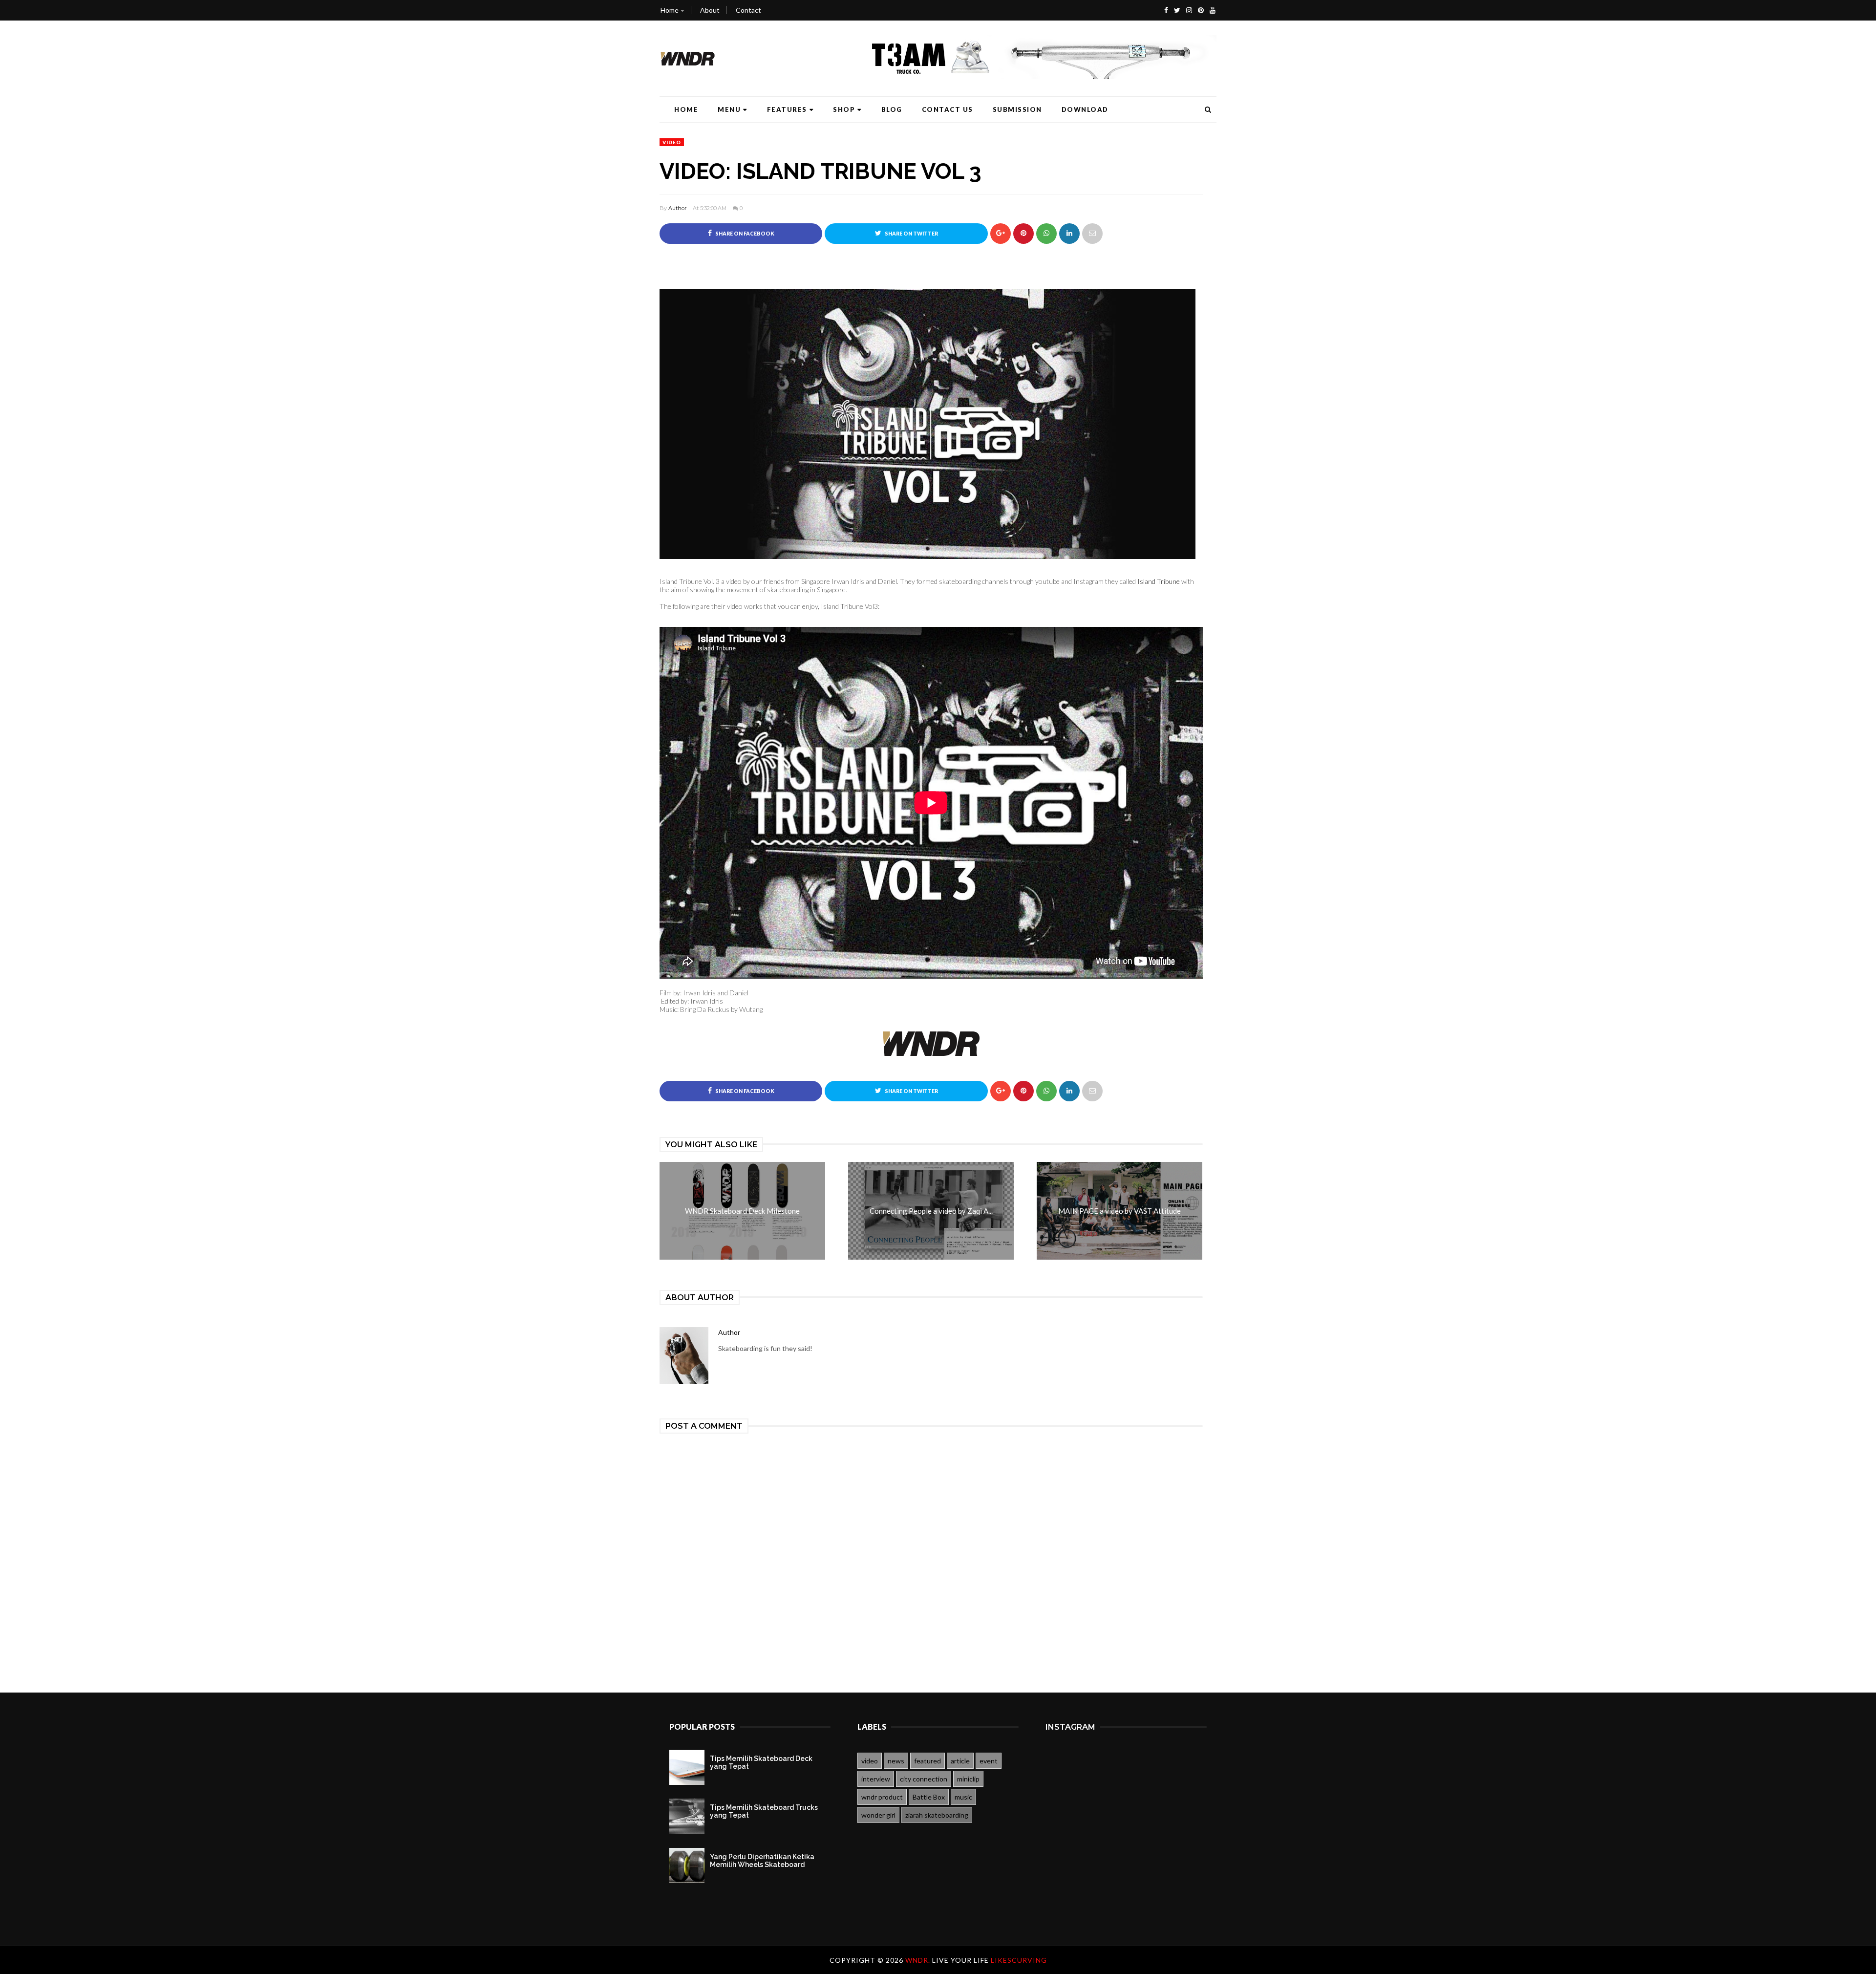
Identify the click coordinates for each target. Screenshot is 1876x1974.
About (710, 10)
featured (927, 1761)
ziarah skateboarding (937, 1815)
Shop (844, 109)
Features (787, 109)
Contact (748, 10)
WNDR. (919, 1960)
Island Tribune (1159, 581)
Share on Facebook (744, 234)
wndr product (882, 1797)
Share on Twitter (911, 234)
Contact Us (948, 109)
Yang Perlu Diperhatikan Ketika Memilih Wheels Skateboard (762, 1861)
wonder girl (878, 1815)
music (963, 1797)
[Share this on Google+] (1001, 234)
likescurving (1019, 1960)
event (989, 1761)
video (672, 142)
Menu (729, 109)
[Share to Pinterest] (1092, 234)
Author (677, 208)
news (896, 1761)
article (960, 1761)
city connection (924, 1779)
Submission (1017, 109)
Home (670, 10)
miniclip (968, 1779)
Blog (892, 109)
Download (1085, 109)
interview (876, 1779)
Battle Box (929, 1797)
